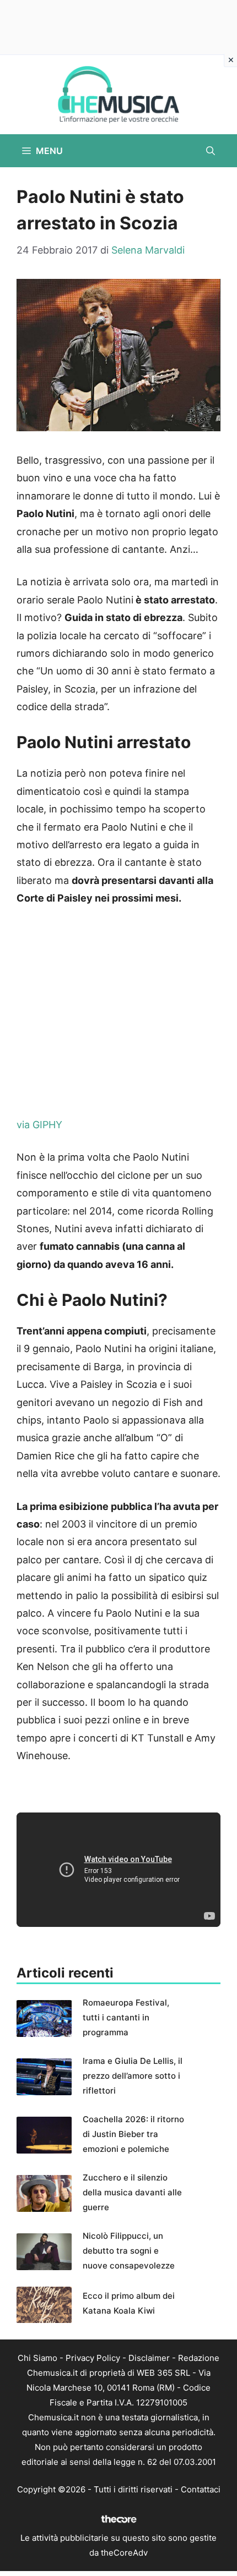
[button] (211, 151)
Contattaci (201, 2489)
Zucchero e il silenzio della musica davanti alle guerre (132, 2192)
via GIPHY (39, 1125)
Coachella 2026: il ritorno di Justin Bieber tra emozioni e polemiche (133, 2134)
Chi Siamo (37, 2358)
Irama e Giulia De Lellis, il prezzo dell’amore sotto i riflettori (133, 2076)
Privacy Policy (93, 2358)
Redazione (199, 2358)
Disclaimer (149, 2358)
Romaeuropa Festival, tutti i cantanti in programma (126, 2017)
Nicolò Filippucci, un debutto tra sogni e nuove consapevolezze (129, 2251)
